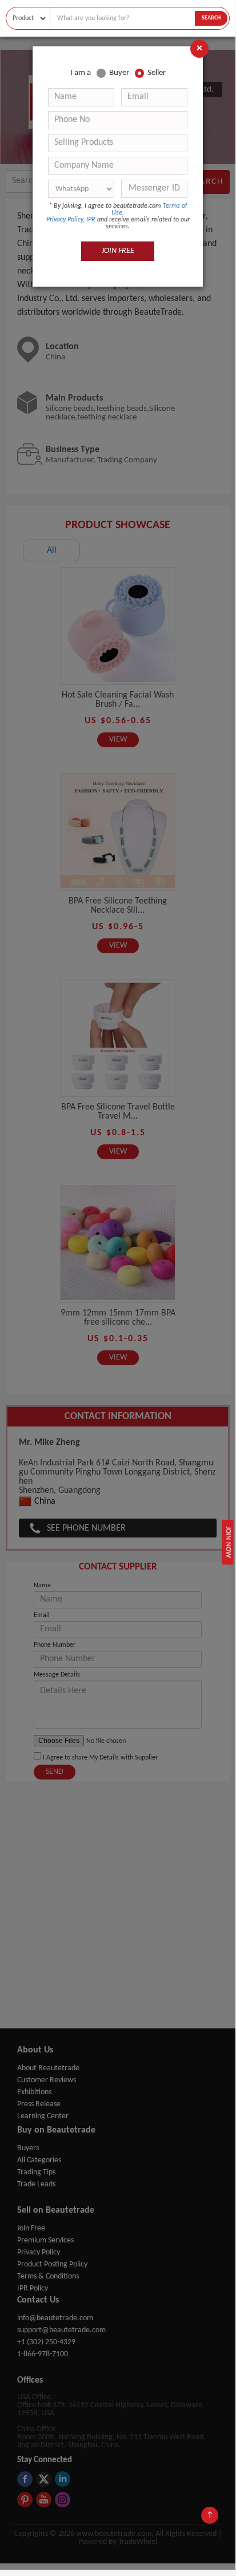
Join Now (228, 1542)
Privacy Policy (65, 220)
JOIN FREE (118, 251)
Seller (157, 73)
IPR (91, 220)
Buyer (119, 73)
